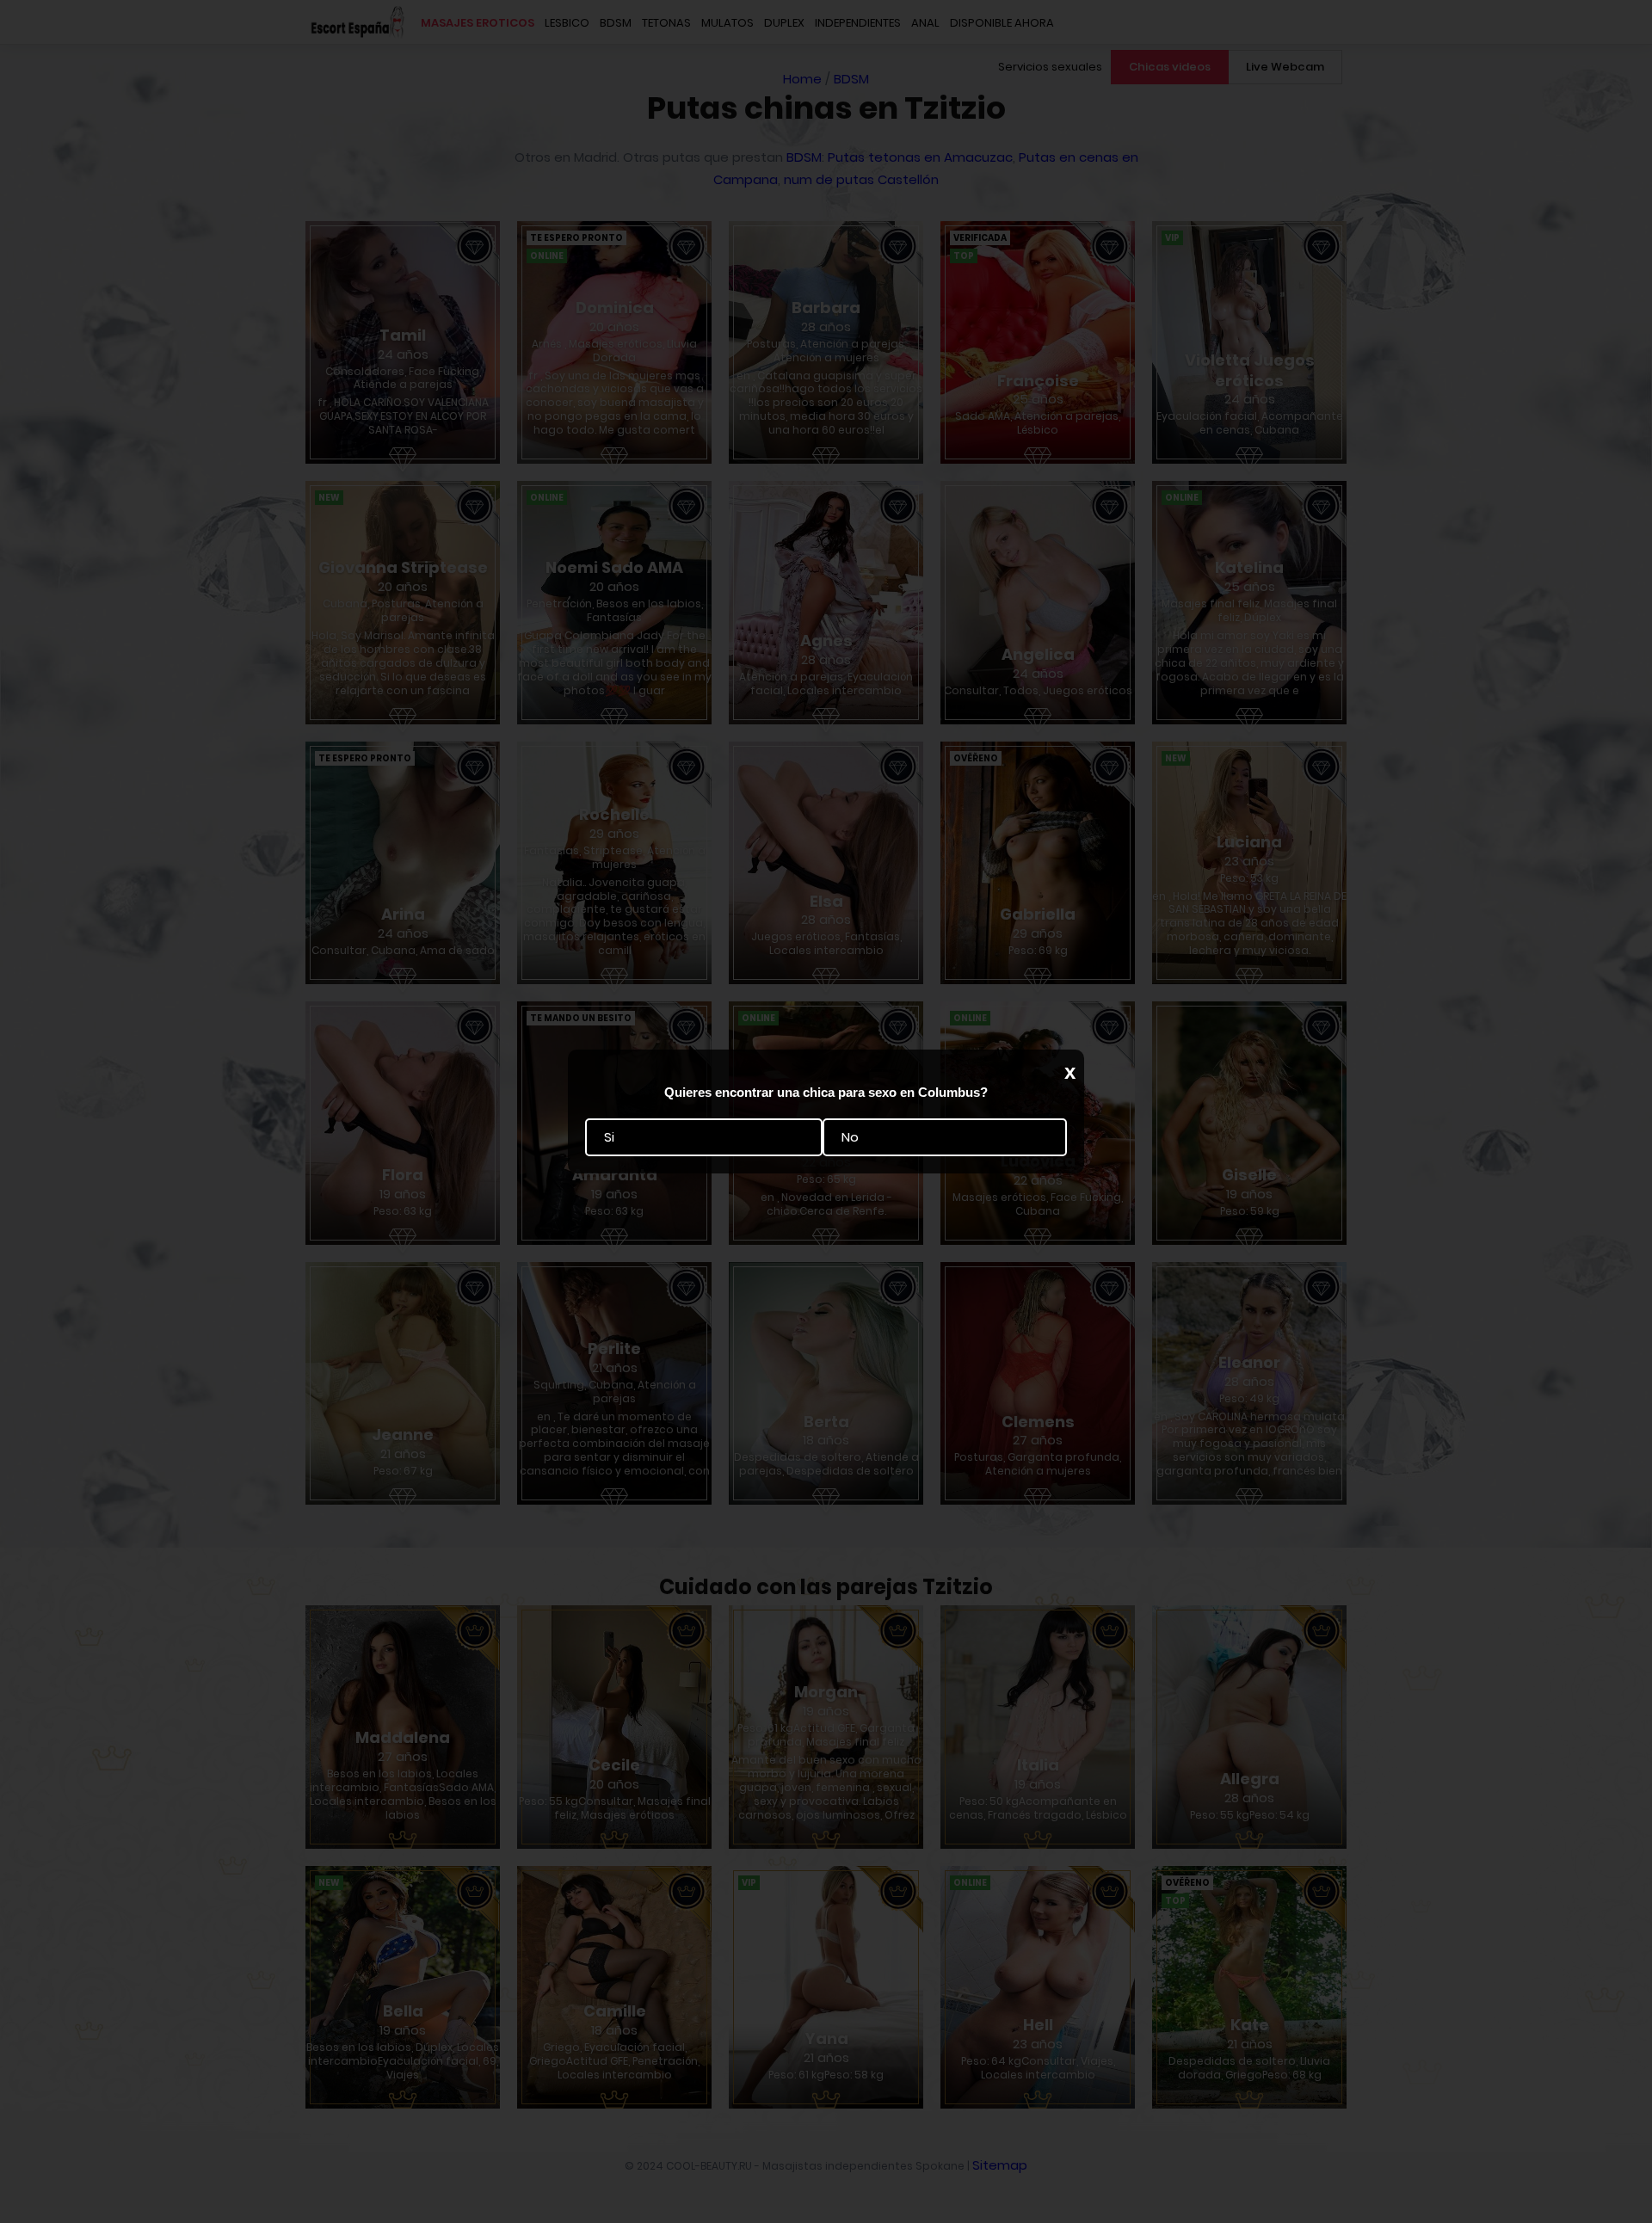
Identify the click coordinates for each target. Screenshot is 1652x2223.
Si (609, 1137)
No (850, 1137)
